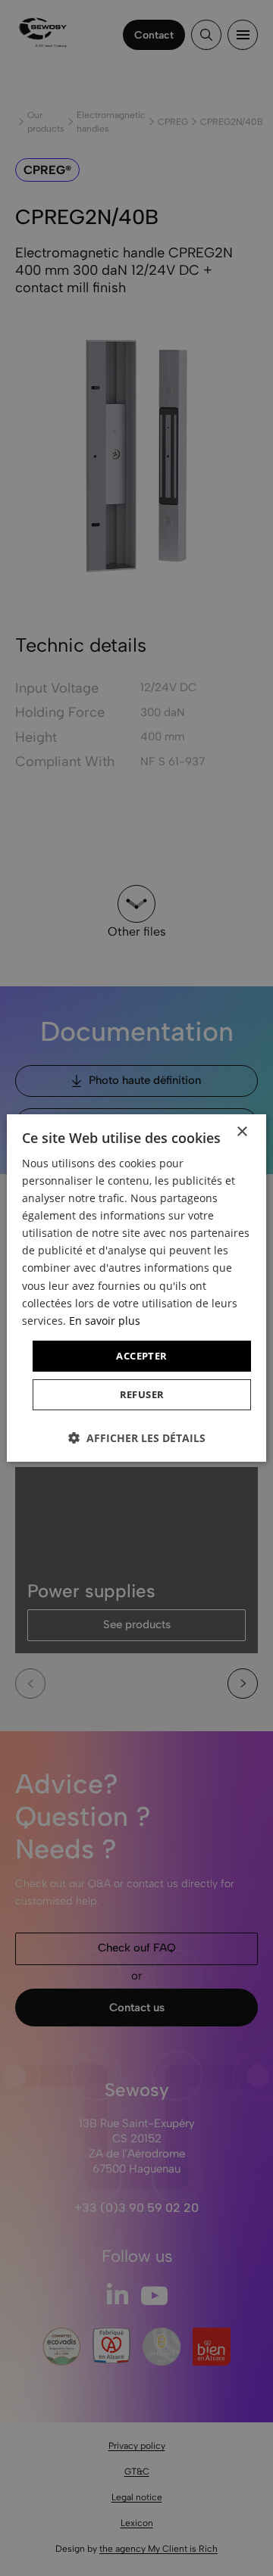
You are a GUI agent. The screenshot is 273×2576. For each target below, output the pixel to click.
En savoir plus (105, 1321)
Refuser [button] (142, 1394)
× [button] (242, 1132)
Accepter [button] (141, 1356)
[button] (137, 1438)
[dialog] (136, 1288)
